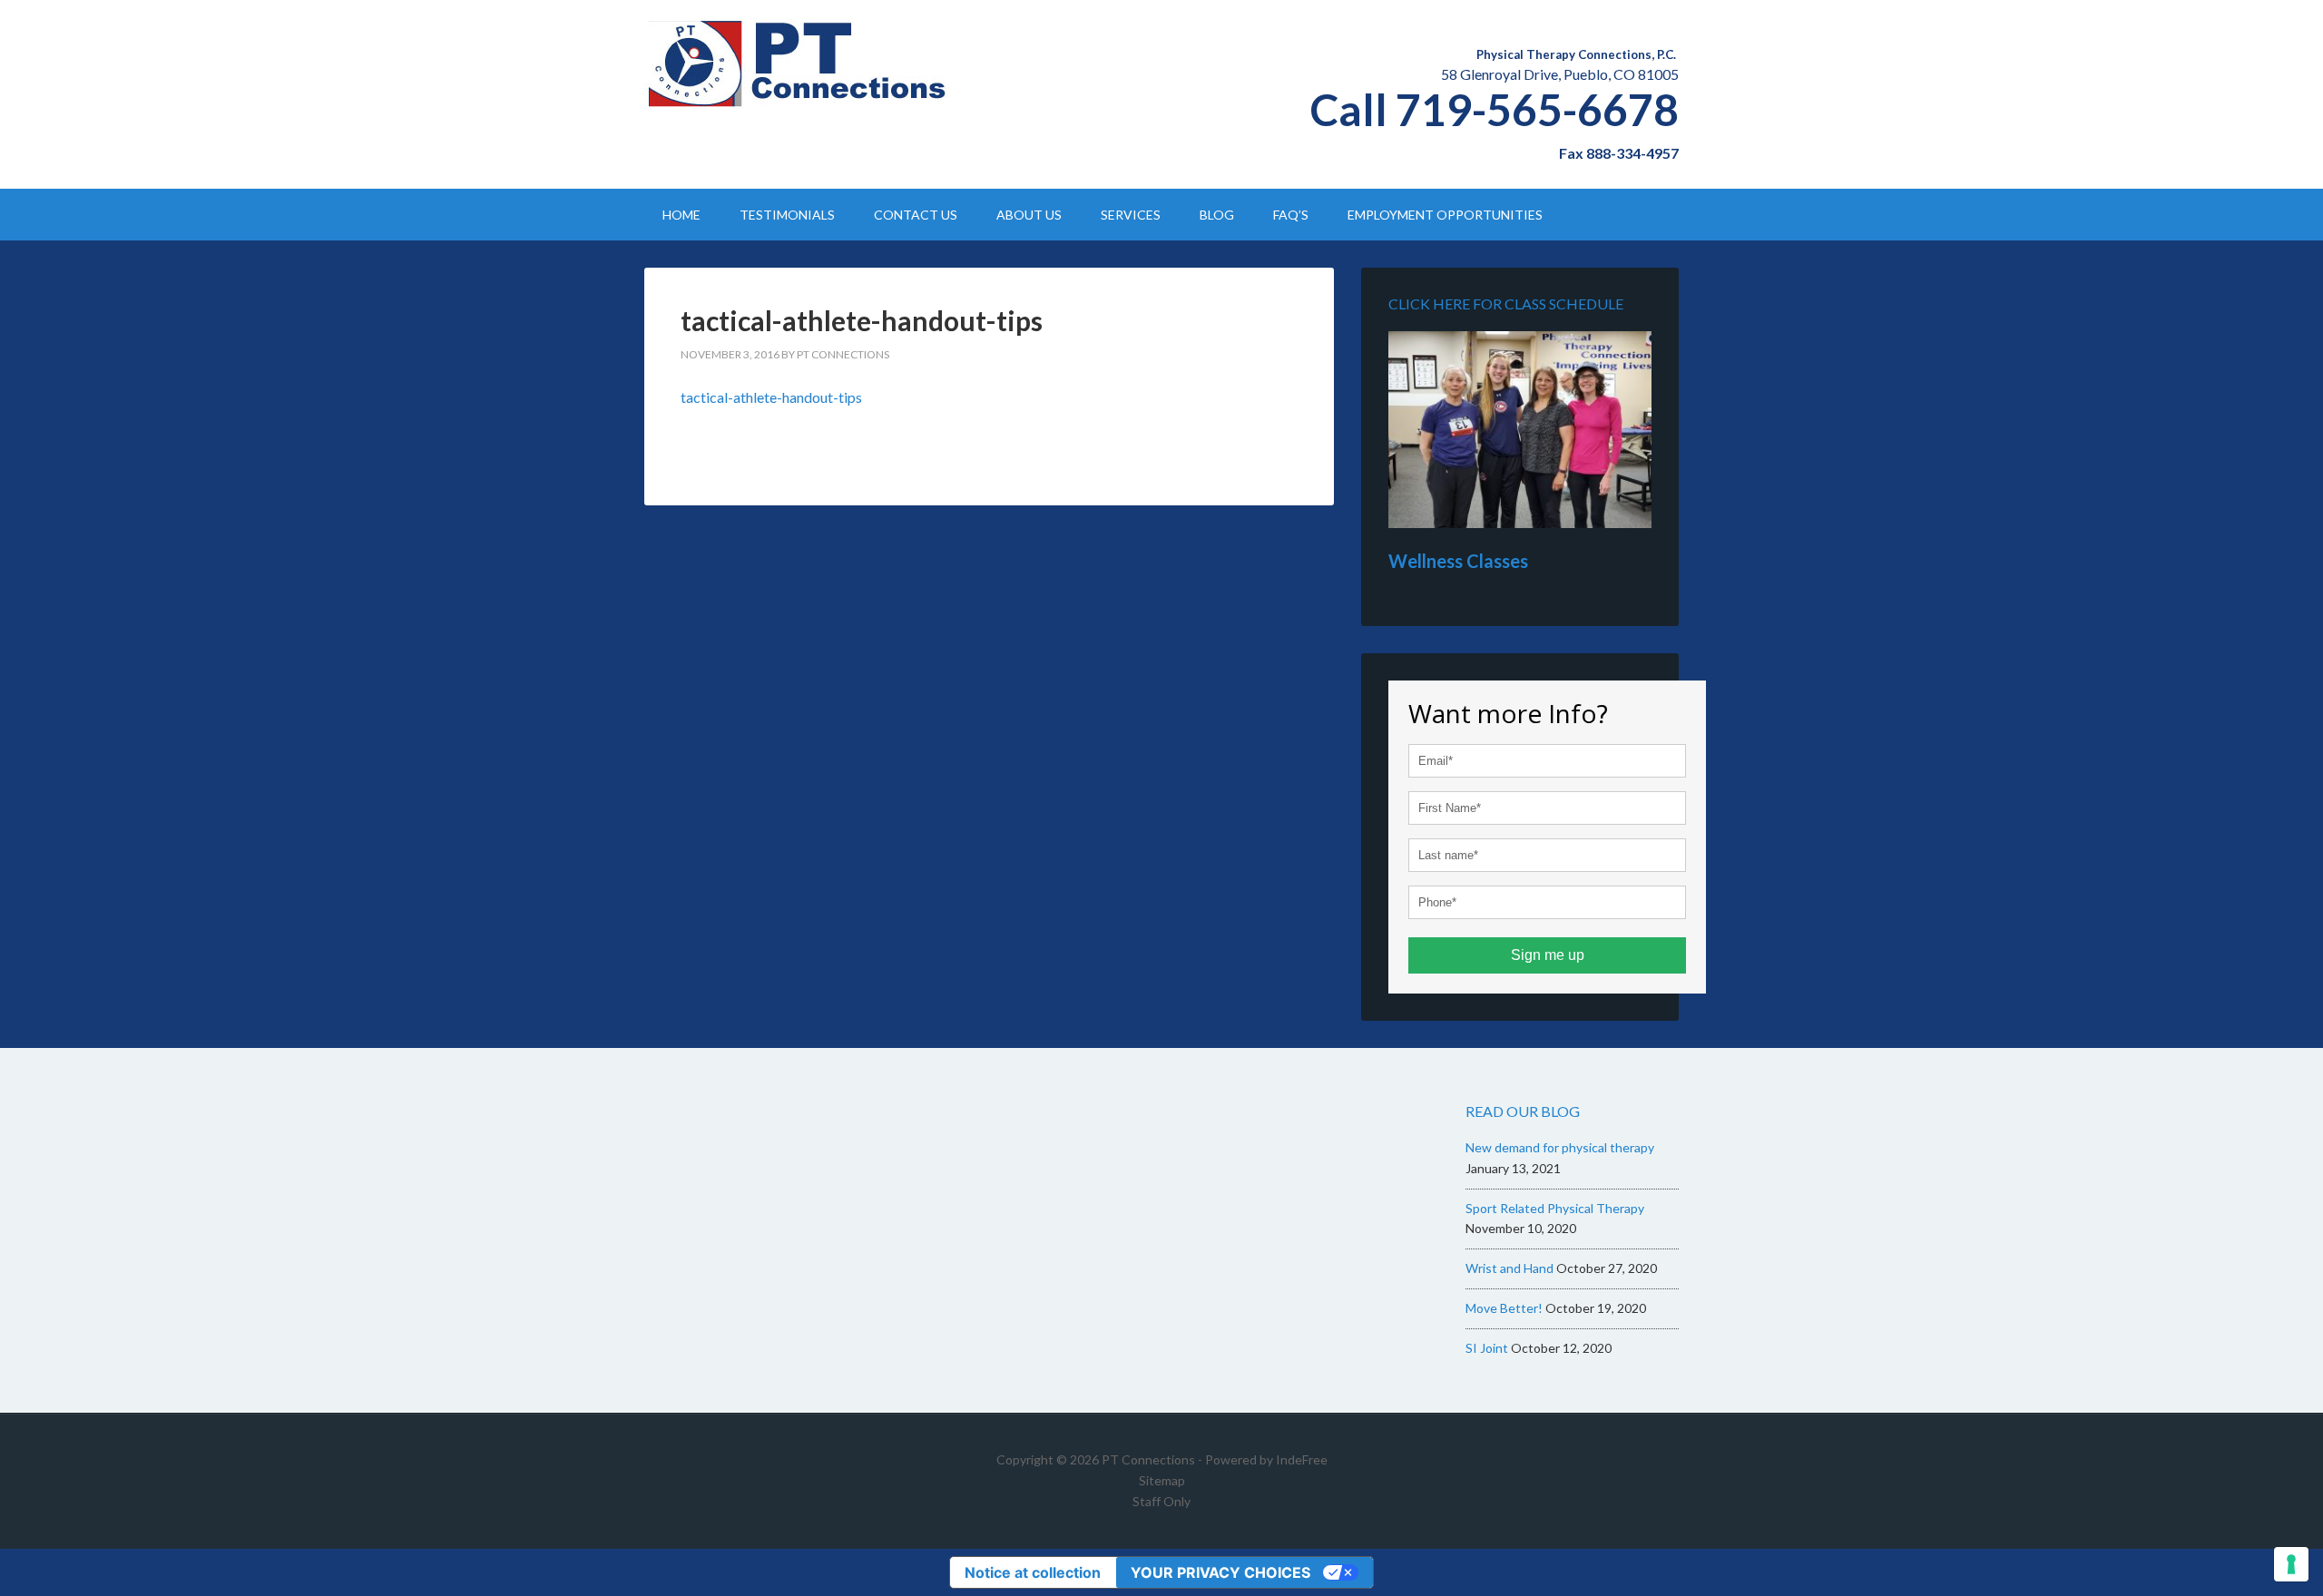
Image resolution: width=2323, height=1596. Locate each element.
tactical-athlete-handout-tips (771, 397)
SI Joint (1487, 1348)
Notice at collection (1033, 1572)
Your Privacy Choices (1220, 1572)
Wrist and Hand (1509, 1268)
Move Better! (1504, 1308)
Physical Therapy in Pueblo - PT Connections (799, 64)
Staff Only (1161, 1501)
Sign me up (1548, 955)
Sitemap (1162, 1480)
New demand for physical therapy (1560, 1147)
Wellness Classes (1458, 561)
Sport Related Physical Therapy (1555, 1208)
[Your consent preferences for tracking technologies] (2291, 1564)
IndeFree (1302, 1459)
